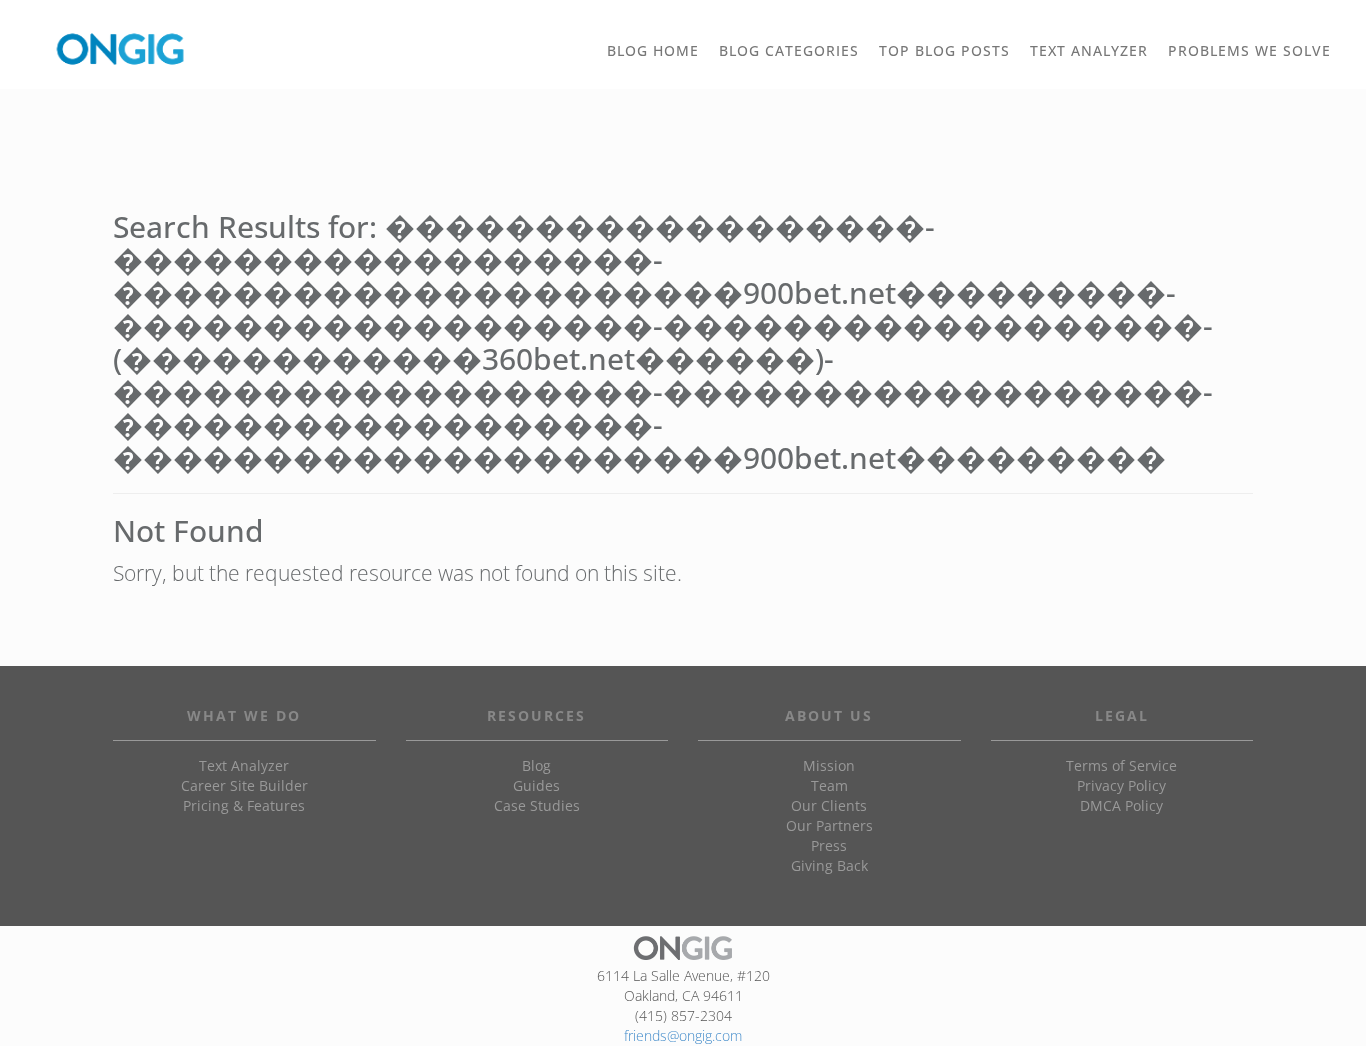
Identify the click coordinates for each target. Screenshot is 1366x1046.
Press (829, 845)
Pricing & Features (244, 805)
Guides (536, 785)
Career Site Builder (244, 785)
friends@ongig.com (683, 1035)
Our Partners (829, 825)
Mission (829, 765)
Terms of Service (1121, 765)
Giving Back (829, 865)
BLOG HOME (653, 50)
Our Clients (829, 805)
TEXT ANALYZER (1089, 50)
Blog (536, 765)
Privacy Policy (1121, 785)
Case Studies (537, 805)
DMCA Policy (1121, 805)
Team (829, 785)
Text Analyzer (244, 765)
